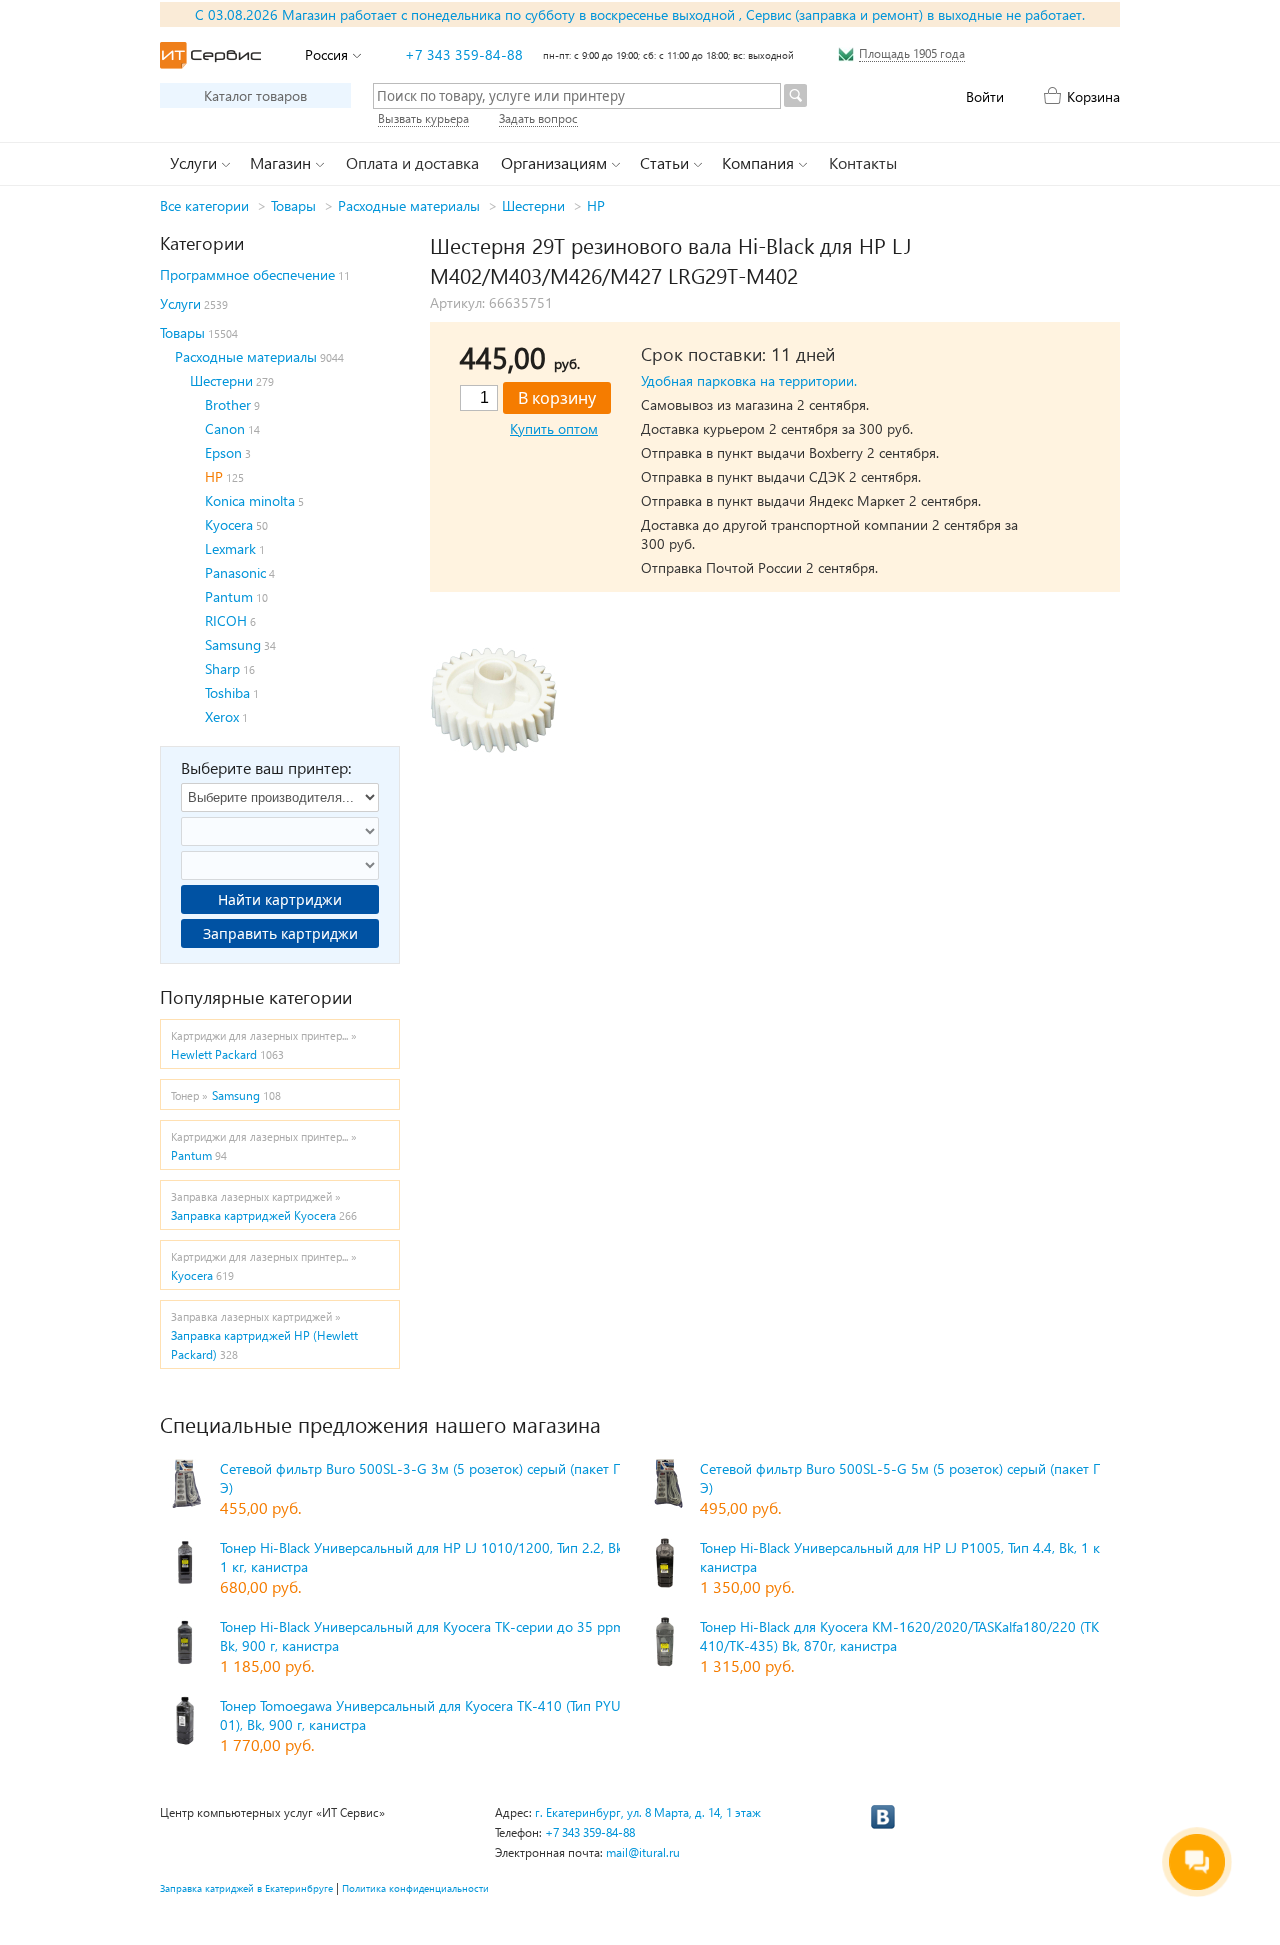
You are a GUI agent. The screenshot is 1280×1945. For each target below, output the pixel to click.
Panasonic (235, 572)
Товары (293, 205)
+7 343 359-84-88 (464, 54)
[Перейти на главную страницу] (210, 55)
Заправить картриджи (280, 933)
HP (596, 205)
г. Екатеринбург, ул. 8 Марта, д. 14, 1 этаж (648, 1812)
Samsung (233, 644)
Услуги (180, 303)
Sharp (222, 668)
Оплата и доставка (412, 162)
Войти (985, 96)
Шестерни (533, 205)
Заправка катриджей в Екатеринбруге (246, 1888)
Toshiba (227, 692)
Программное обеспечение (247, 274)
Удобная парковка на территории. (749, 380)
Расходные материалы (409, 205)
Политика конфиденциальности (415, 1888)
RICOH (226, 620)
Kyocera (229, 524)
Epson (223, 452)
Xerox (222, 716)
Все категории (204, 205)
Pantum (229, 596)
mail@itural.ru (643, 1852)
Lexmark (230, 548)
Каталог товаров (255, 95)
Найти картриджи (280, 899)
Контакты (863, 162)
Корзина (1093, 96)
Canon (225, 428)
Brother (228, 404)
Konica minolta (250, 500)
